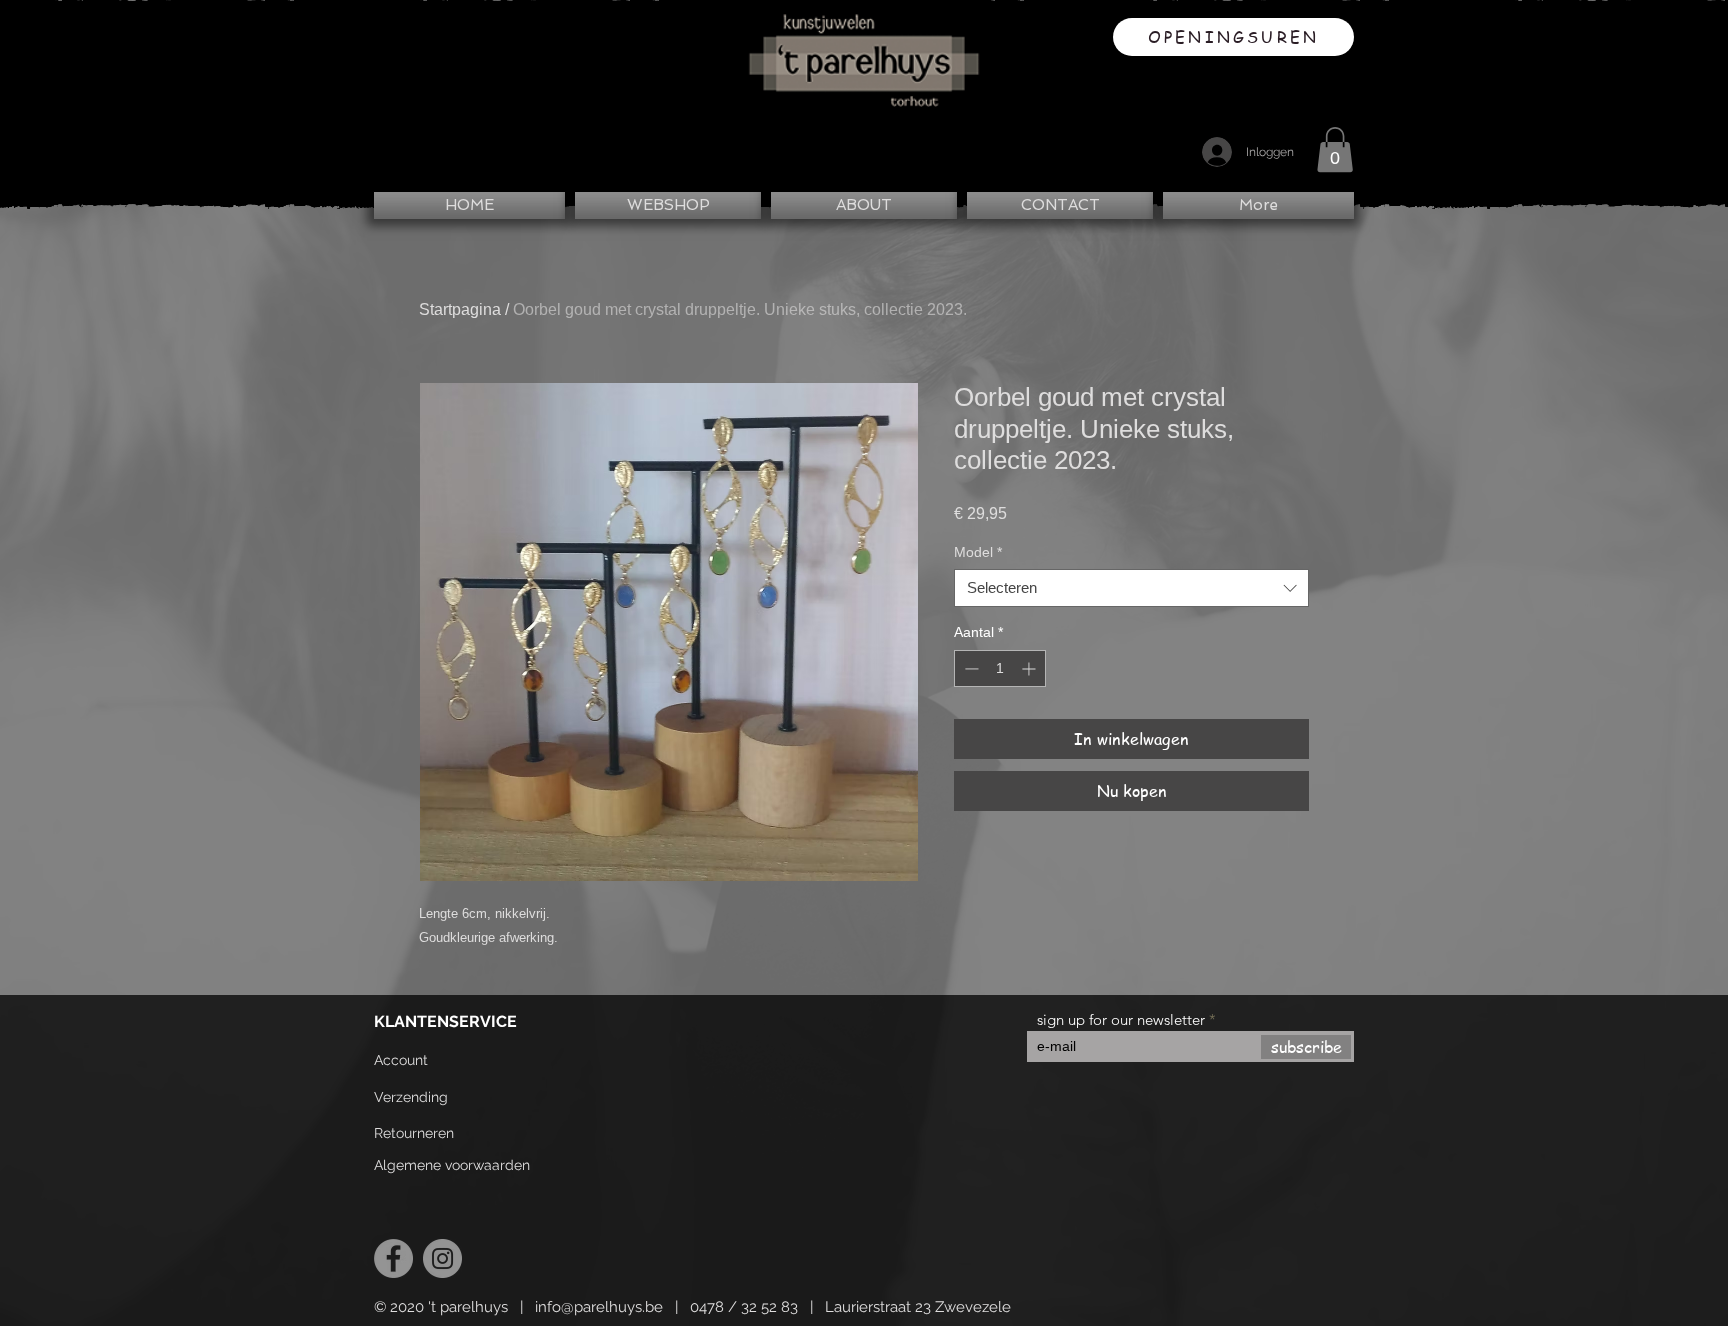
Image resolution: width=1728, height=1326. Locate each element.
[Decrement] (969, 668)
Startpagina (460, 309)
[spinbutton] (1000, 668)
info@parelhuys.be (599, 1307)
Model (978, 552)
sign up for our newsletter (1121, 1019)
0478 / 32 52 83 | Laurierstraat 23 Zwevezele (850, 1307)
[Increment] (1030, 668)
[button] (1335, 149)
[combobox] (1131, 588)
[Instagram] (442, 1258)
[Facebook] (393, 1258)
